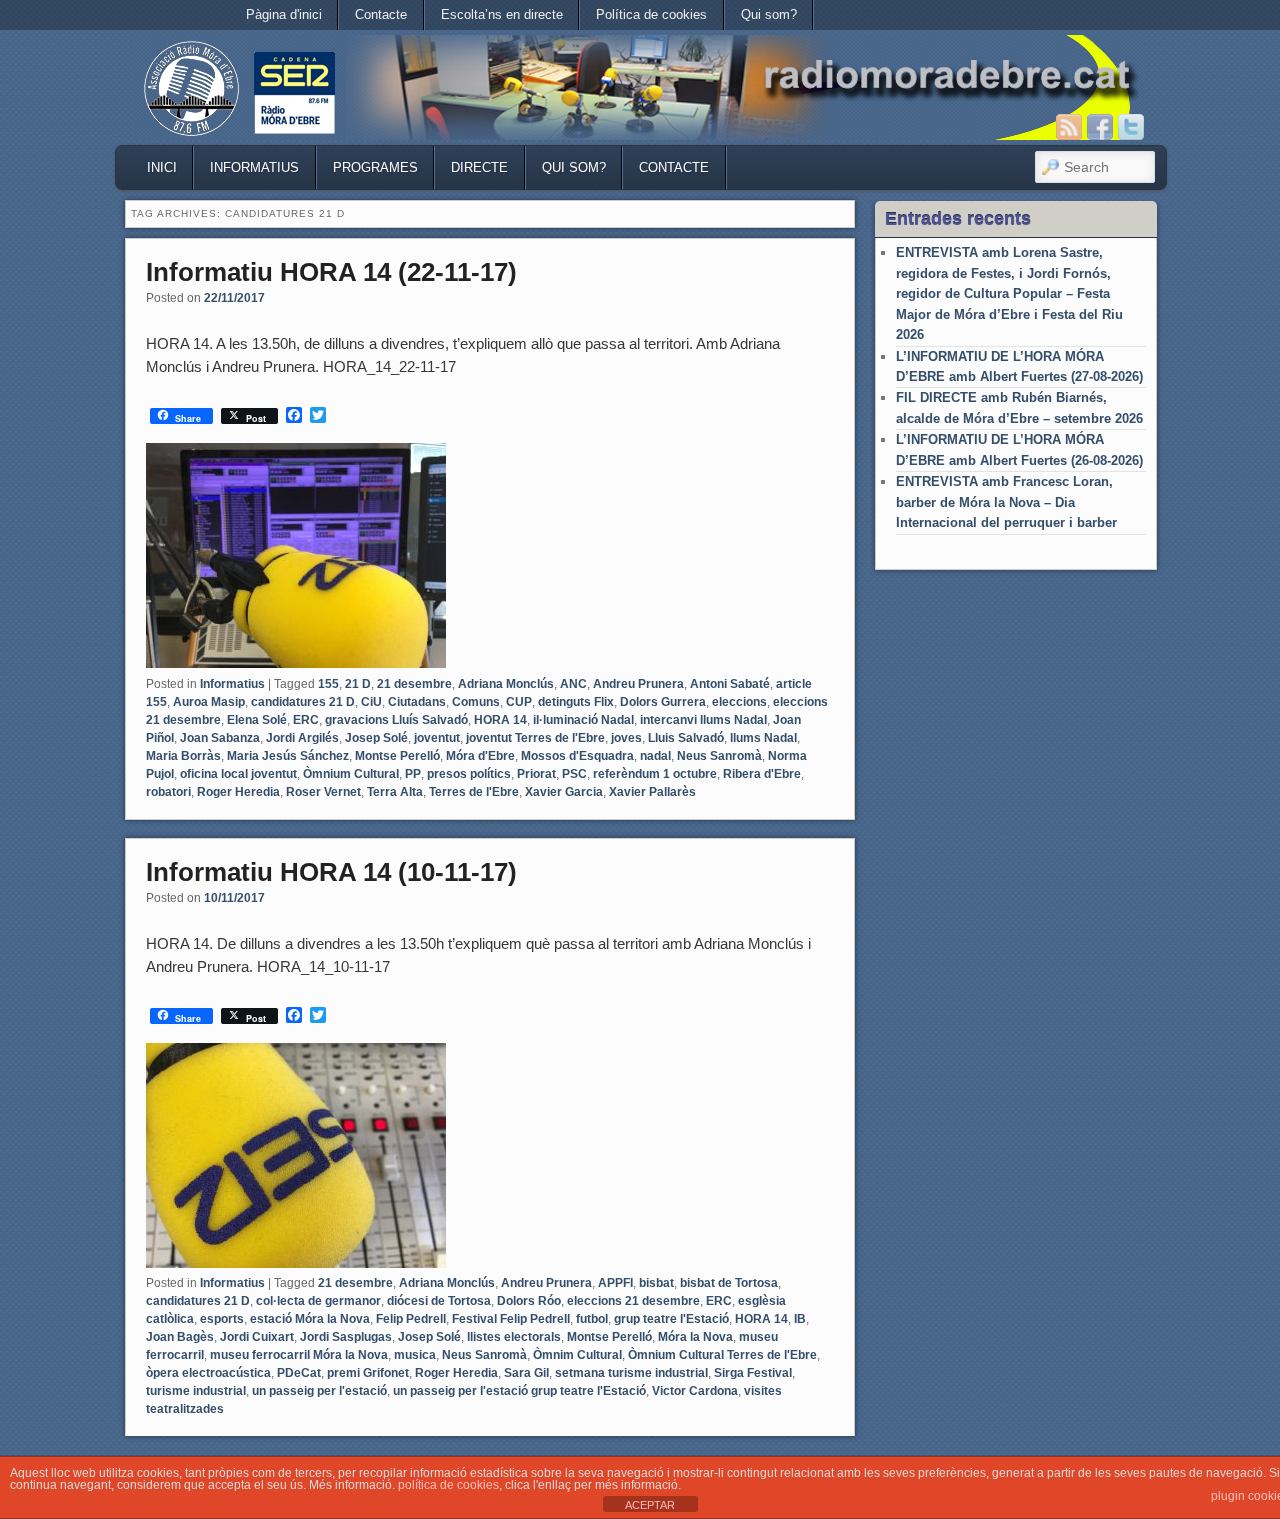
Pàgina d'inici (284, 14)
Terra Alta (395, 792)
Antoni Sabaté (730, 684)
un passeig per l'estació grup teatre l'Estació (519, 1391)
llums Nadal (763, 738)
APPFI (615, 1283)
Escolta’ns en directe (502, 14)
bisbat (656, 1283)
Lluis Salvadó (686, 738)
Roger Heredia (238, 792)
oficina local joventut (238, 774)
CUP (519, 702)
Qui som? (769, 14)
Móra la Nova (695, 1337)
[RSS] (1069, 127)
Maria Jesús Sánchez (288, 756)
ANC (573, 684)
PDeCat (299, 1373)
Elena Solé (257, 720)
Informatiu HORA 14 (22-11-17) (331, 272)
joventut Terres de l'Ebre (535, 738)
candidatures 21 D (303, 702)
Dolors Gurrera (663, 702)
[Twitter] (1131, 127)
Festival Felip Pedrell (511, 1319)
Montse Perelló (397, 756)
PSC (574, 774)
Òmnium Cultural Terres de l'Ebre (722, 1355)
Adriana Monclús (506, 684)
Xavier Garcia (564, 792)
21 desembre (414, 684)
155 (328, 684)
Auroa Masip (209, 702)
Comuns (476, 702)
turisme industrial (196, 1391)
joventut (437, 738)
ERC (306, 720)
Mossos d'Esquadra (577, 756)
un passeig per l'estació (319, 1391)
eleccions (739, 702)
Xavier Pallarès (652, 792)
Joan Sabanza (220, 738)
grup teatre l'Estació (671, 1319)
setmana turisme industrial (631, 1373)
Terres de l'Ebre (474, 792)
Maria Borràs (183, 756)
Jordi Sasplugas (346, 1337)
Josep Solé (376, 738)
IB (800, 1319)
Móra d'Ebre (480, 756)
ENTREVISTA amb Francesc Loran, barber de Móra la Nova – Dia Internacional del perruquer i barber (1006, 502)
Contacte (381, 14)
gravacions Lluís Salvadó (396, 720)
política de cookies (448, 1485)
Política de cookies (651, 14)
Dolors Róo (529, 1301)
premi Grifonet (368, 1373)
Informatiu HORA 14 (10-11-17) (331, 872)
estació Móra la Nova (310, 1319)
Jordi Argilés (302, 738)
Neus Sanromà (719, 756)
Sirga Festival (753, 1373)
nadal (655, 756)
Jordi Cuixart (257, 1337)
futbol (592, 1319)
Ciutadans (417, 702)
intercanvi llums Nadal (703, 720)
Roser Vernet (323, 792)
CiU (371, 702)
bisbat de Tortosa (729, 1283)
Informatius (254, 167)
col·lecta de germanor (318, 1301)
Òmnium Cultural (351, 774)
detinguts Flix (576, 702)
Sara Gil (526, 1373)
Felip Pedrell (411, 1319)
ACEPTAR (650, 1505)
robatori (168, 792)
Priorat (536, 774)
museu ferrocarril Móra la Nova (299, 1355)
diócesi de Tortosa (439, 1301)
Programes (375, 167)
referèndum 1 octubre (655, 774)
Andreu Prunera (638, 684)
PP (413, 774)
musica (415, 1355)
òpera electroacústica (208, 1373)
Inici (162, 167)
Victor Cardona (695, 1391)
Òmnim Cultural (577, 1355)
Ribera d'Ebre (762, 774)
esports (222, 1319)
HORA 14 (500, 720)
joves (626, 738)
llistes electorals (514, 1337)
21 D (358, 684)
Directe (479, 167)
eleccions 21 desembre (633, 1301)
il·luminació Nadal (583, 720)
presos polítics (469, 774)
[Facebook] (1100, 127)
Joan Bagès (180, 1337)
